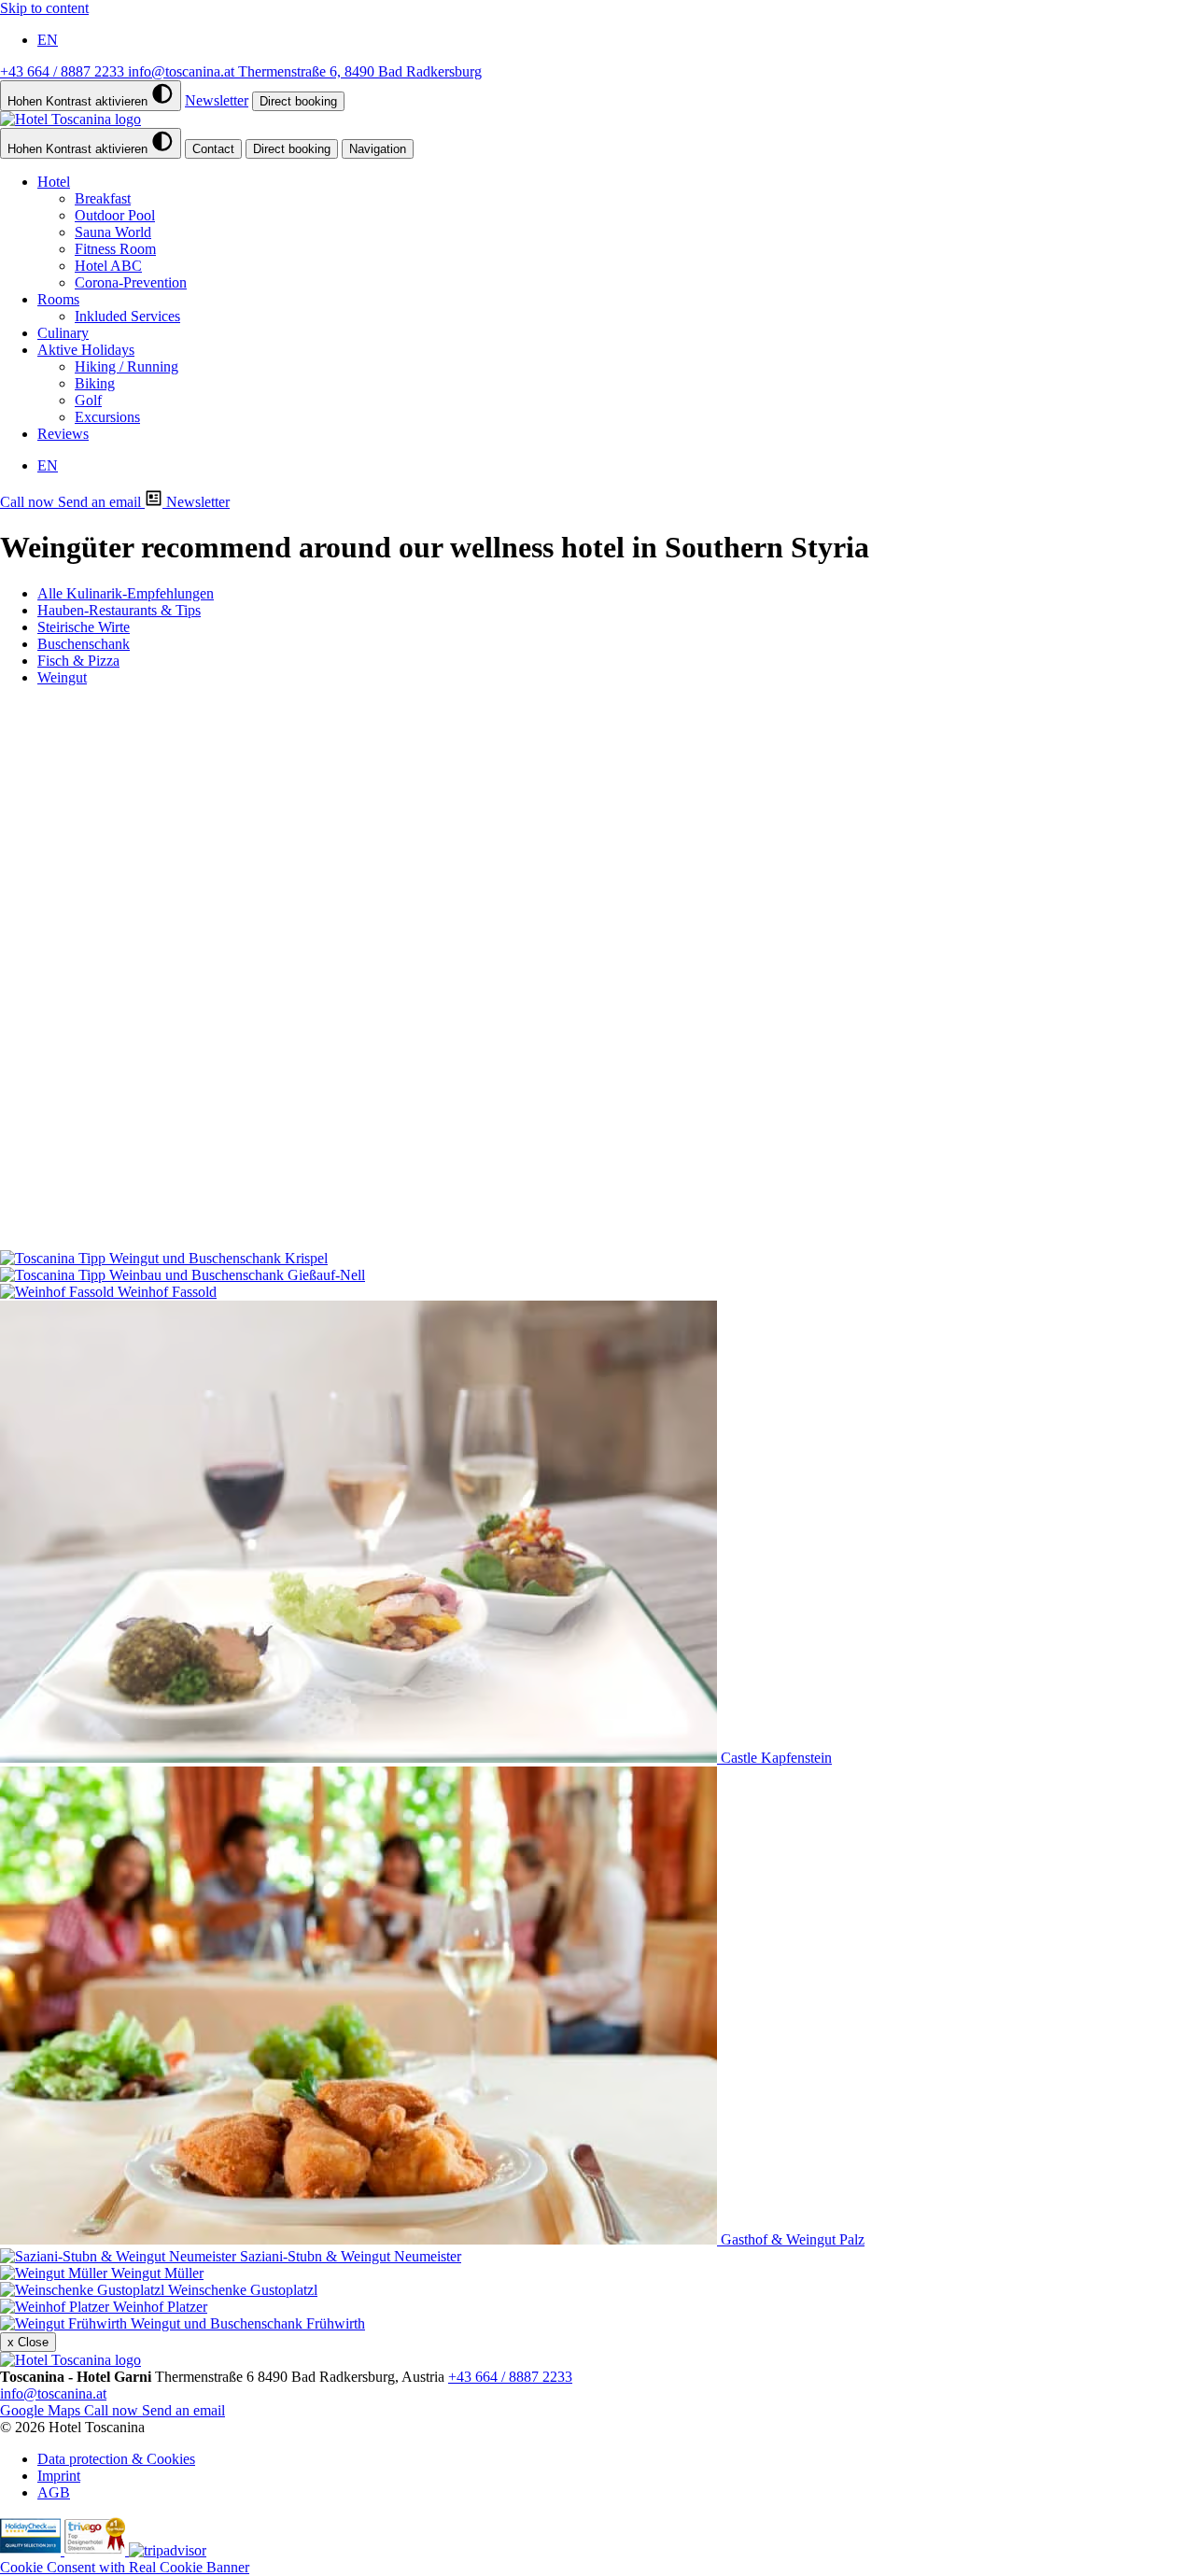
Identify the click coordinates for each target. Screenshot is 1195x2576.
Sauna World (113, 232)
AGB (54, 2492)
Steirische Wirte (84, 627)
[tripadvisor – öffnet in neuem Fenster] (168, 2550)
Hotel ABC (108, 266)
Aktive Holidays (86, 350)
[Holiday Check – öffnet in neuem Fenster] (32, 2550)
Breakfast (103, 198)
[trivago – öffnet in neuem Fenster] (97, 2550)
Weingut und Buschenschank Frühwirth (248, 1241)
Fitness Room (115, 249)
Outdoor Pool (115, 215)
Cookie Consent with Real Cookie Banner (125, 2567)
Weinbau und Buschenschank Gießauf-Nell (128, 726)
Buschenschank (84, 644)
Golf (88, 400)
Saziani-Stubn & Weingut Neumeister (351, 1047)
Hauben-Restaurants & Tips (119, 610)
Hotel (54, 182)
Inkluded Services (127, 316)
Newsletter (217, 100)
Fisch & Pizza (78, 661)
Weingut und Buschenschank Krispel (109, 709)
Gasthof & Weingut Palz (216, 1030)
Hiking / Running (127, 366)
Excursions (107, 417)
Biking (95, 383)
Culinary (63, 333)
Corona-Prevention (131, 282)
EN (48, 40)
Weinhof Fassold (167, 743)
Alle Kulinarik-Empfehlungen (126, 593)
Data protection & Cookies (116, 2459)
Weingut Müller (190, 1191)
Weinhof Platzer (160, 1225)
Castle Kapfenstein (199, 887)
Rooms (58, 299)
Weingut (62, 677)
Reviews (63, 434)
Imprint (59, 2476)
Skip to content (44, 8)
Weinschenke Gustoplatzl (243, 1208)
